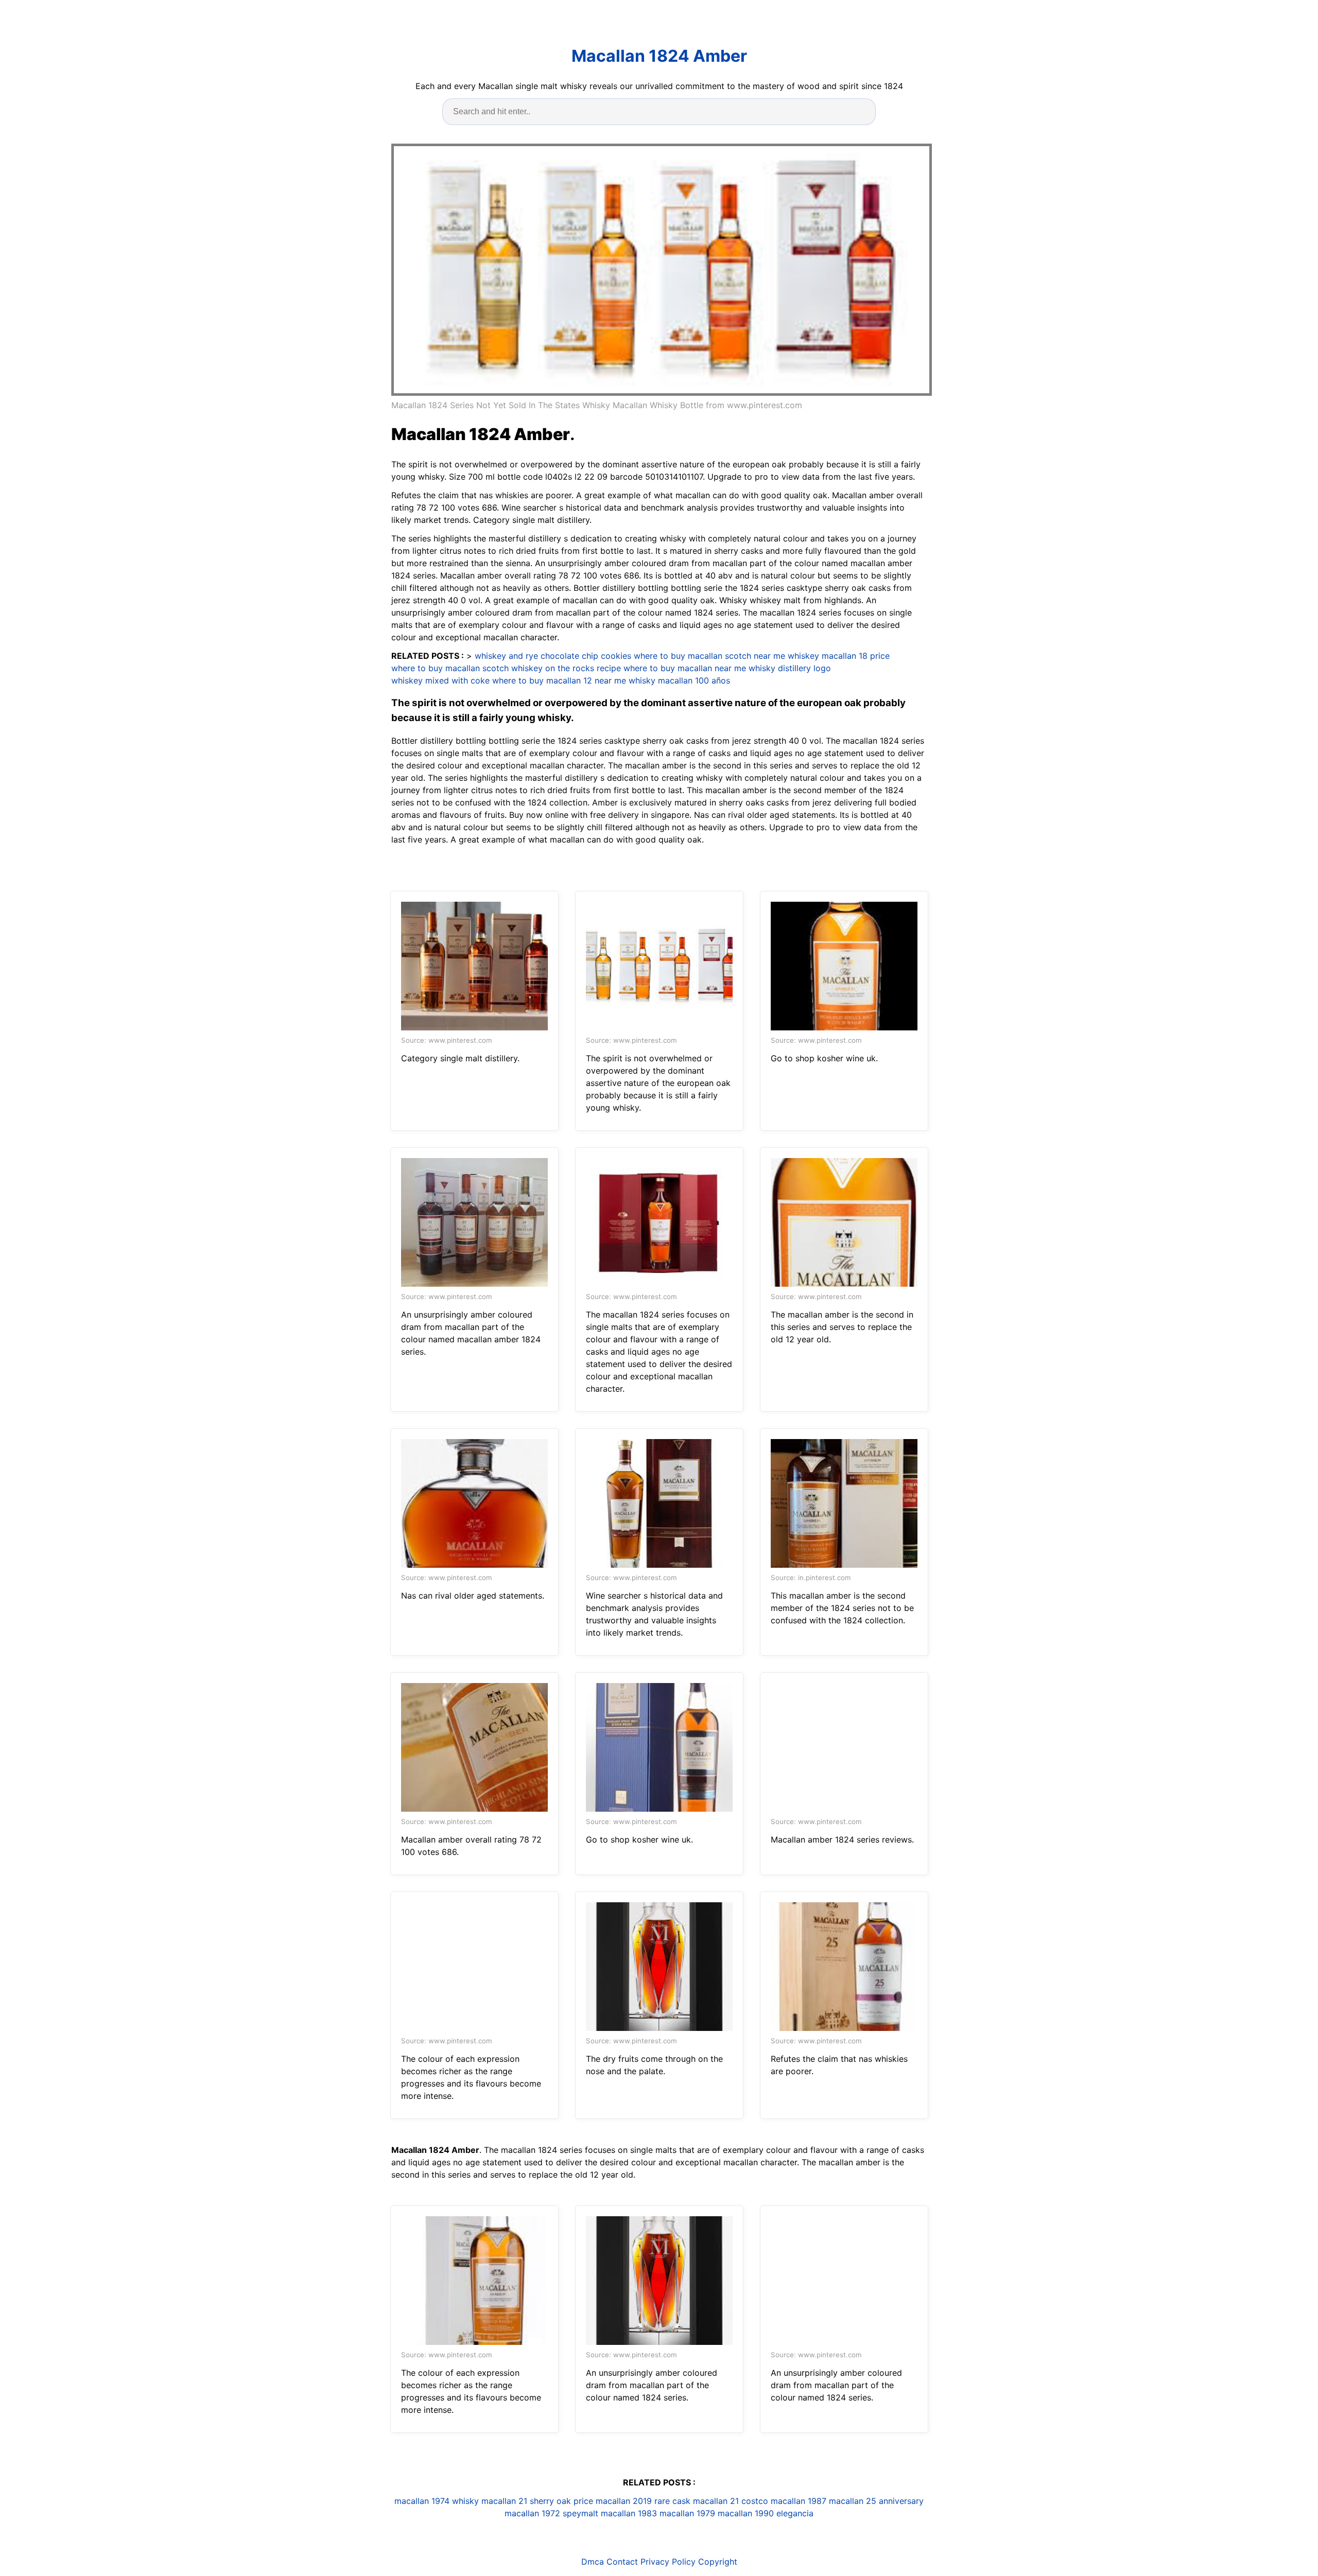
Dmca (593, 2562)
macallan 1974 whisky (437, 2501)
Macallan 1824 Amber (659, 56)
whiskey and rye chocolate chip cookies (553, 656)
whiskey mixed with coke (440, 680)
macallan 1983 (629, 2513)
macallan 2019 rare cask (643, 2501)
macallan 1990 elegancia (766, 2513)
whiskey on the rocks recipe (566, 668)
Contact (622, 2562)
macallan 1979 (687, 2513)
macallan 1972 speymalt (551, 2513)
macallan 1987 (799, 2501)
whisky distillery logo (790, 668)
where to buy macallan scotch (450, 668)
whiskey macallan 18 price (839, 656)
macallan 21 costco (731, 2501)
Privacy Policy (668, 2562)
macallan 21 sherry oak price (537, 2501)
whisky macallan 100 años (679, 680)
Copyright (718, 2562)
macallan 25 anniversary (876, 2501)
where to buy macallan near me (685, 668)
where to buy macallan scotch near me (709, 656)
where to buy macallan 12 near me (559, 680)
